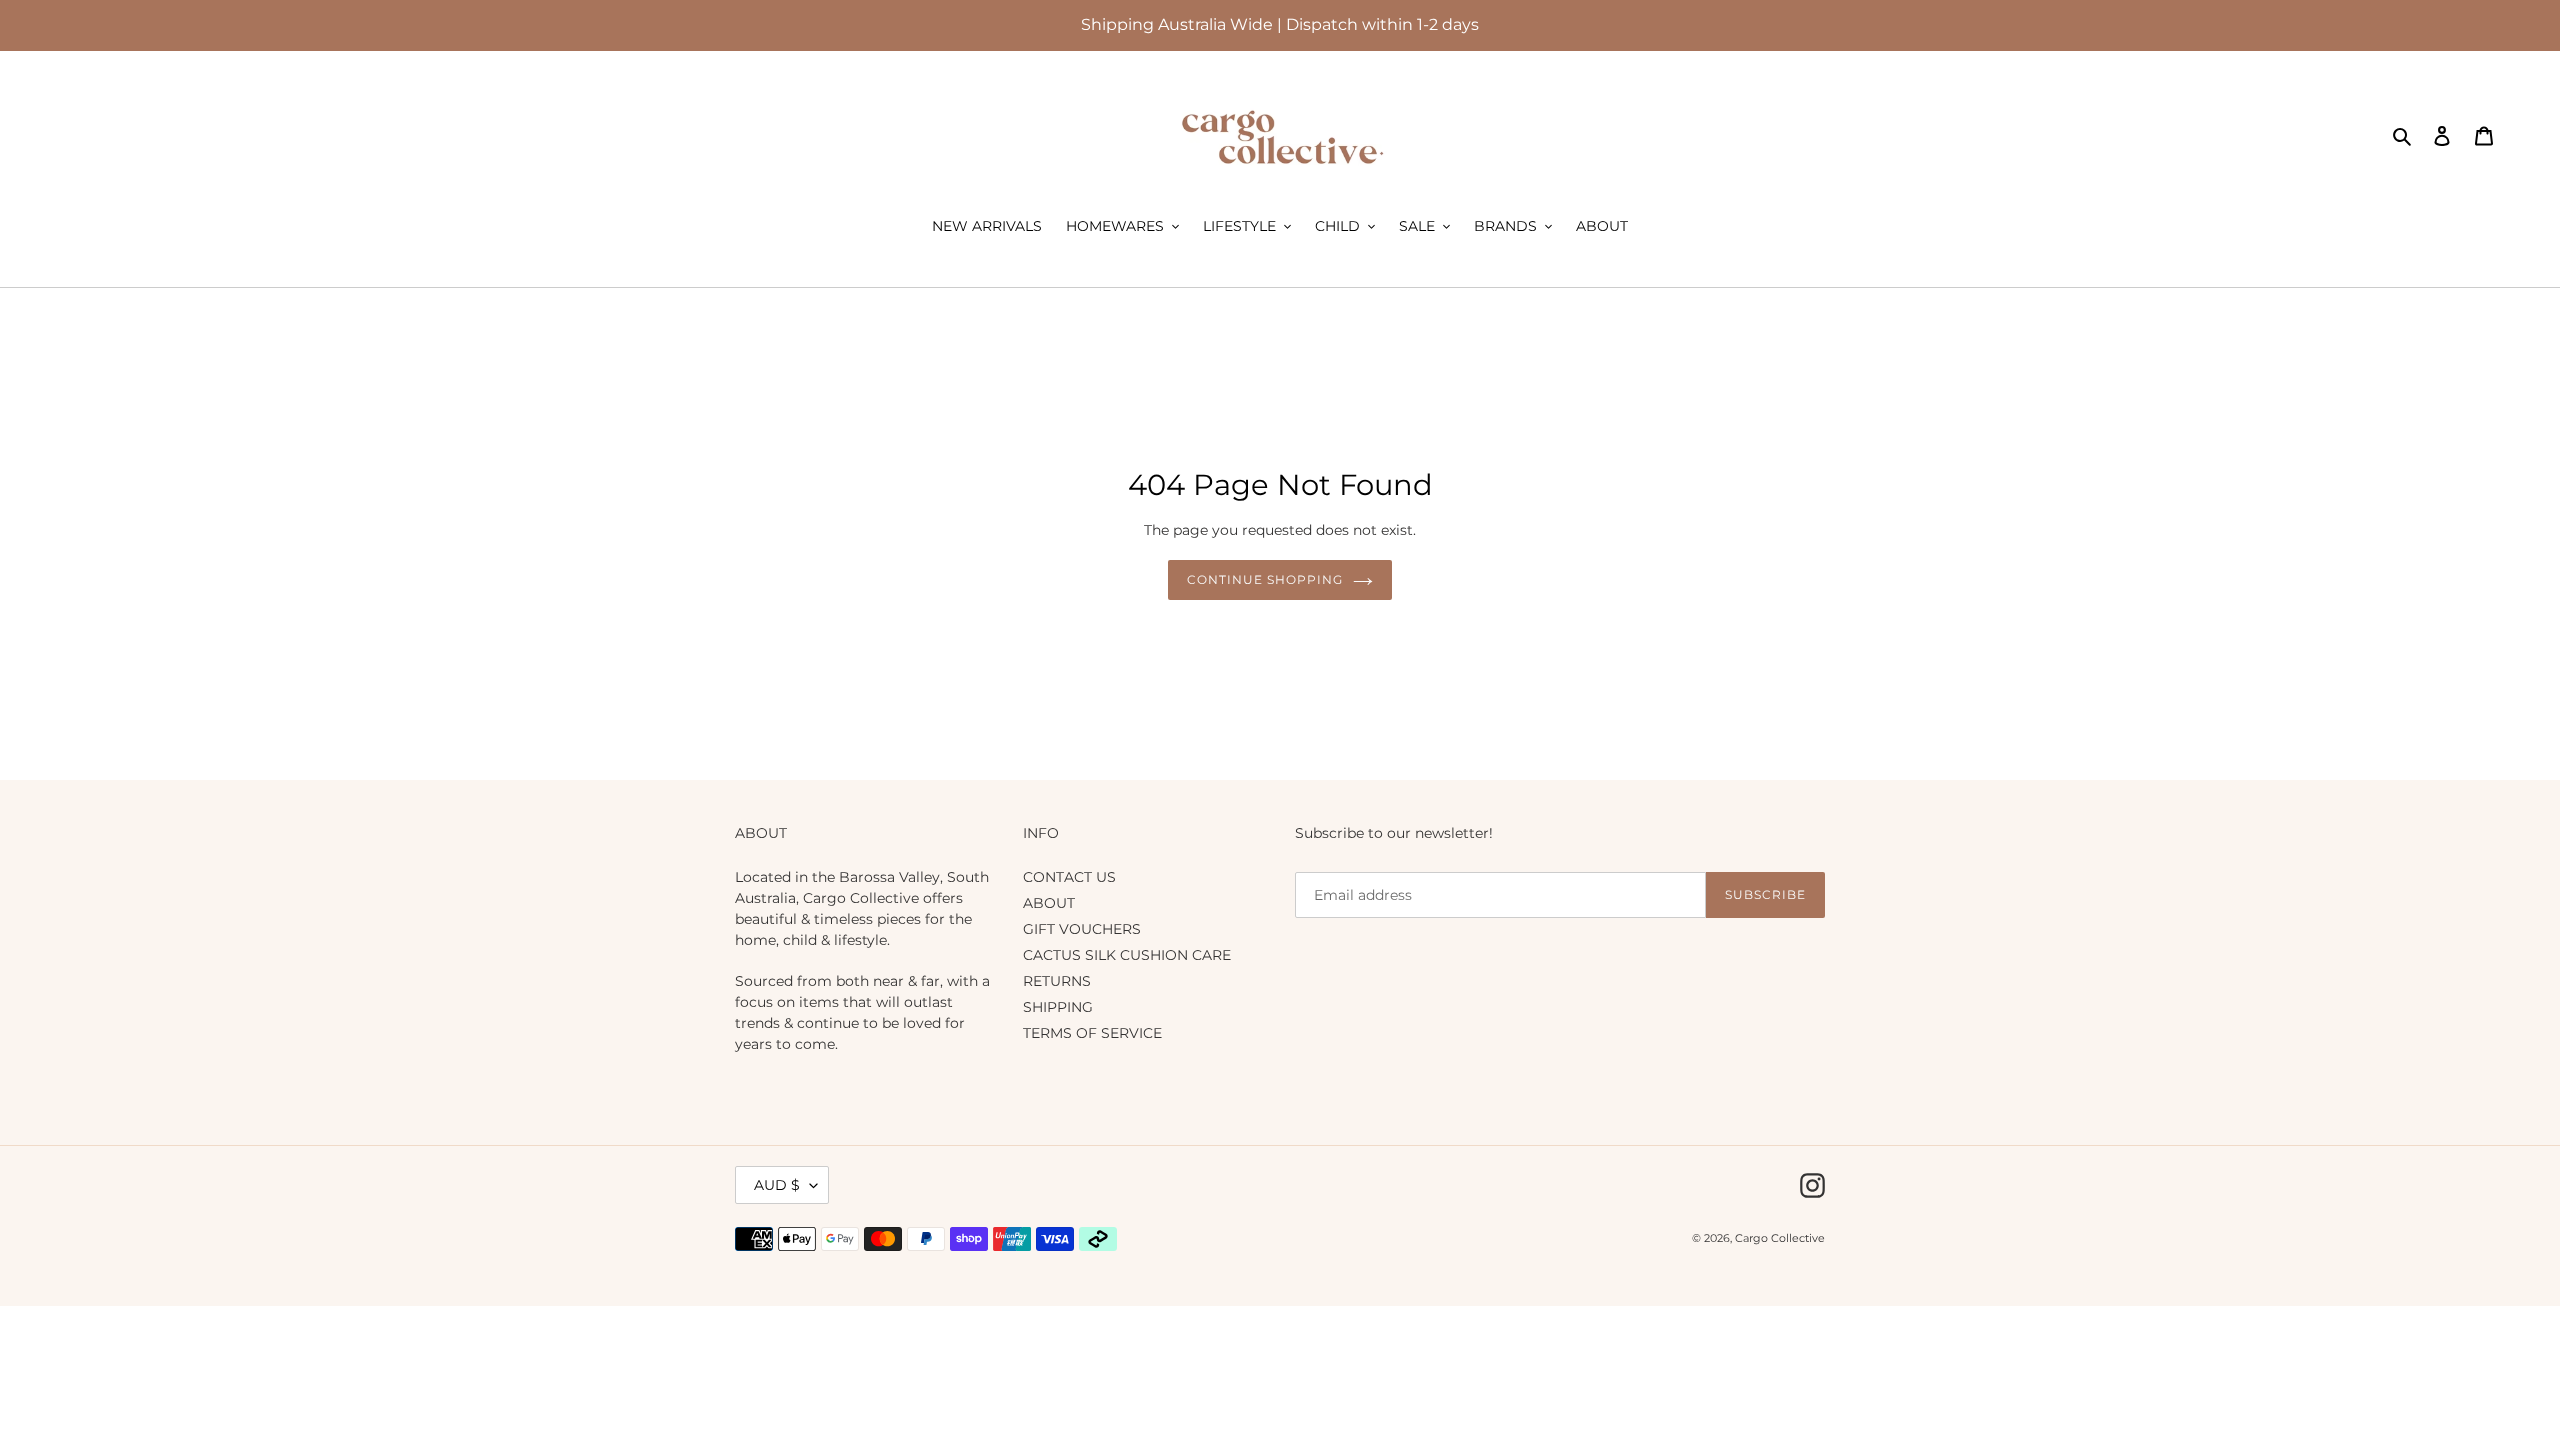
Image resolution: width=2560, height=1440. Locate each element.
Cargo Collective (1780, 1238)
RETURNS (1057, 981)
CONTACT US (1069, 877)
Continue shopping (1264, 579)
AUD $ (777, 1185)
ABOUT (1049, 903)
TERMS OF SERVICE (1092, 1033)
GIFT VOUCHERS (1082, 929)
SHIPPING (1058, 1007)
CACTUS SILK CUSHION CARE (1127, 955)
